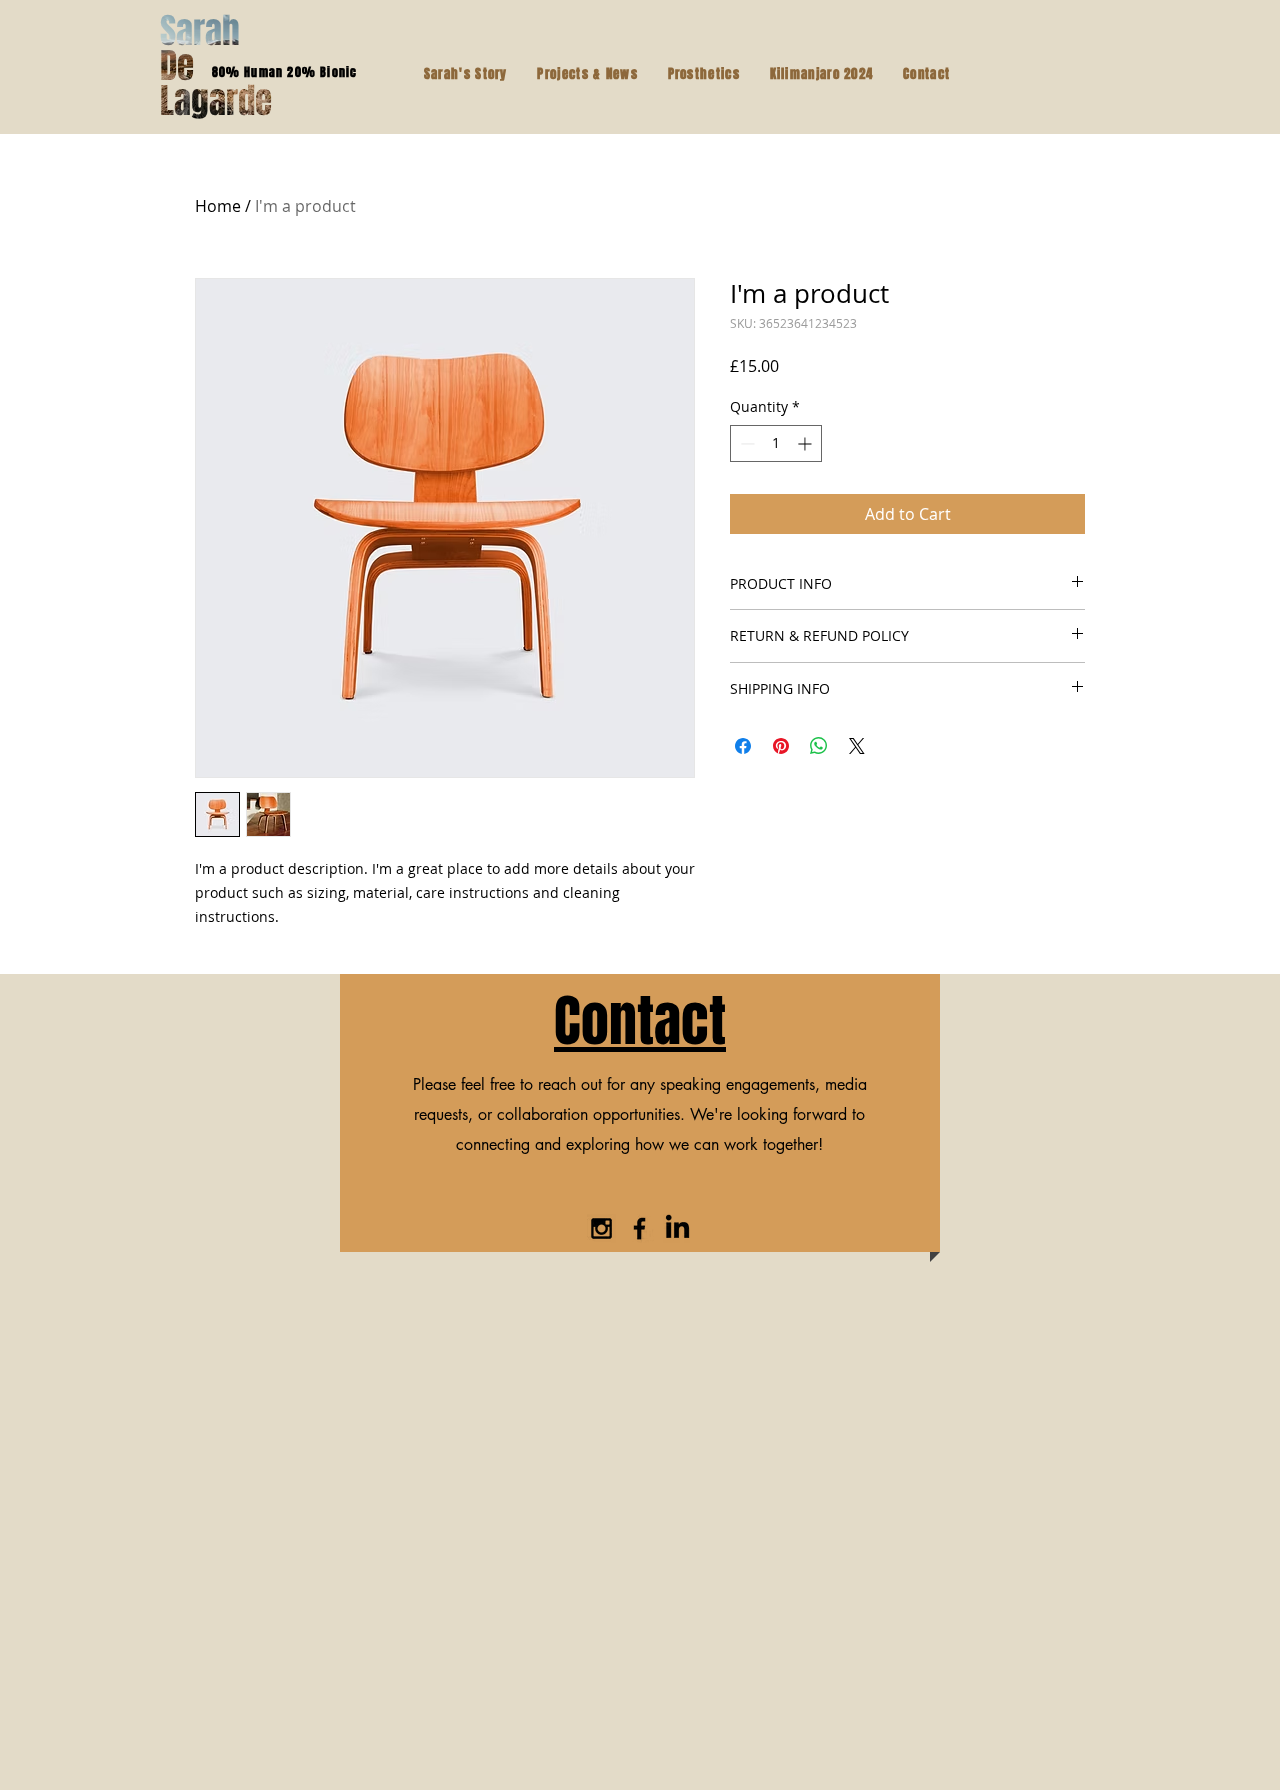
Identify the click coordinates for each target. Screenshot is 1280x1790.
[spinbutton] (776, 443)
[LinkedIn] (677, 1228)
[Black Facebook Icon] (639, 1228)
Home (218, 206)
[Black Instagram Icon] (601, 1228)
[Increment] (806, 443)
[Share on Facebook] (743, 746)
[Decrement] (745, 443)
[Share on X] (857, 746)
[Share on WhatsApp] (819, 746)
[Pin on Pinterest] (781, 746)
